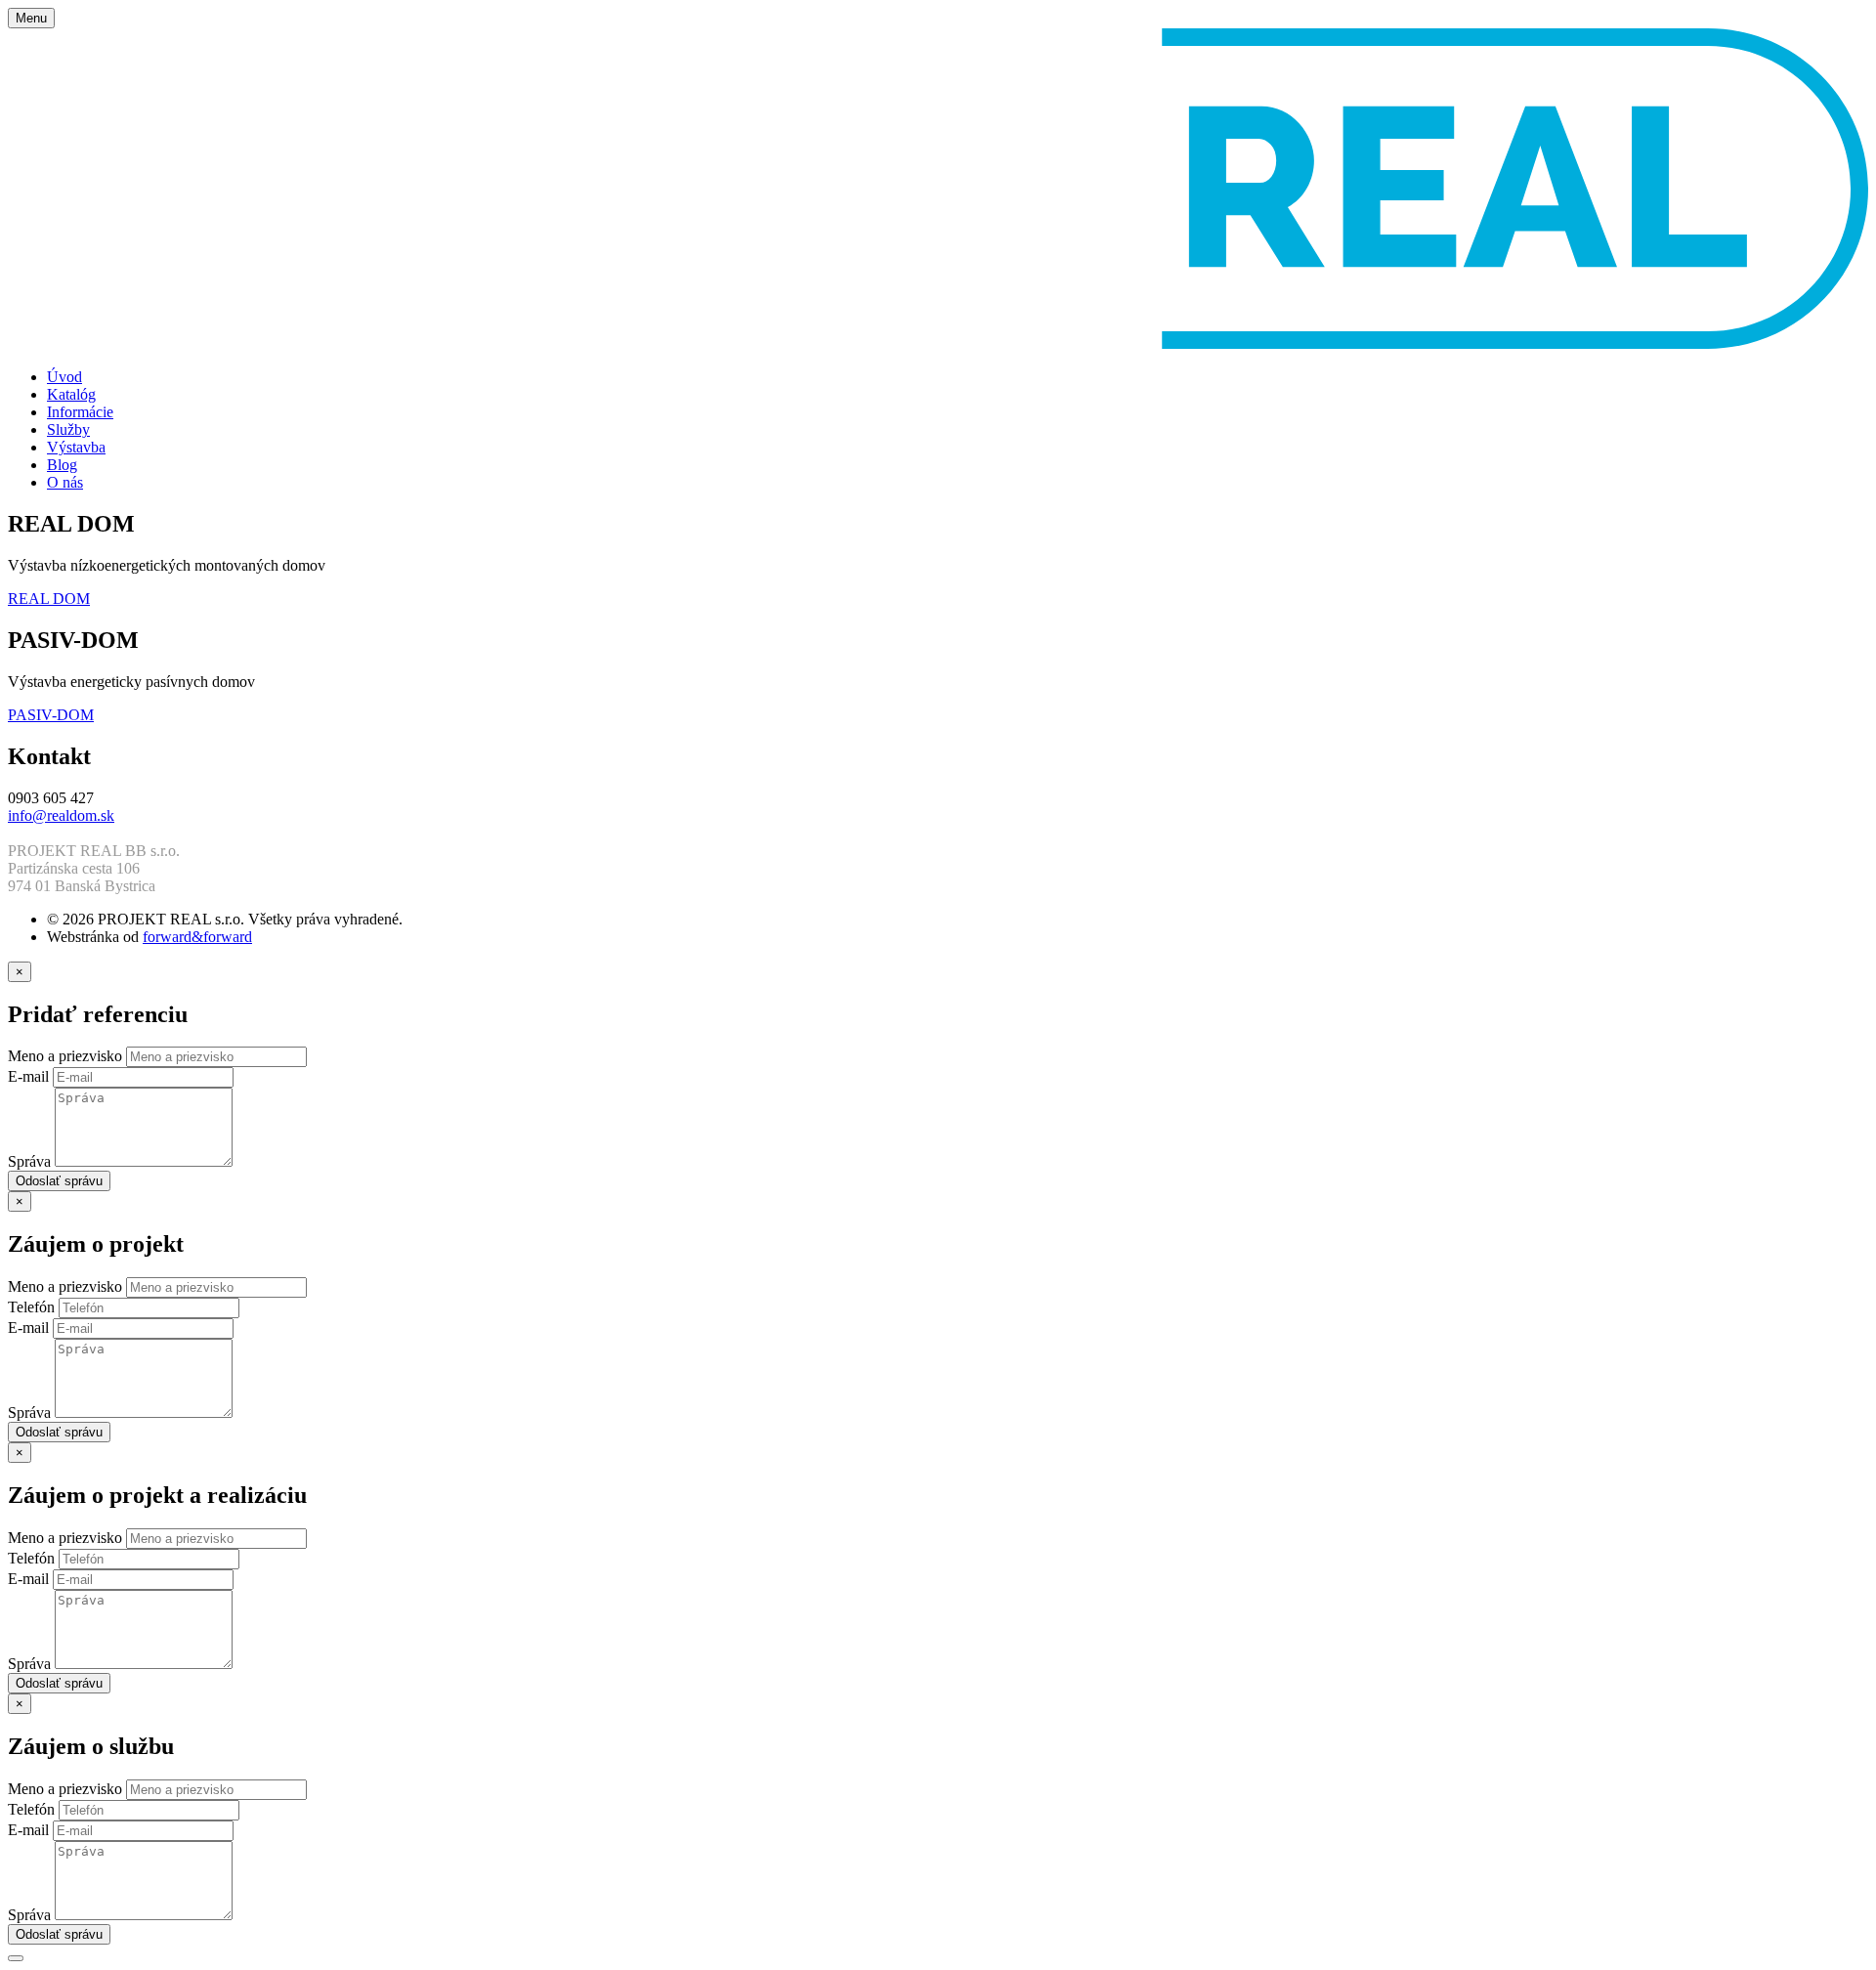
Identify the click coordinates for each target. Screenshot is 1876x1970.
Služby (68, 429)
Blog (62, 465)
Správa (31, 1161)
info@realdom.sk (61, 815)
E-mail (30, 1076)
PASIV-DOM (51, 715)
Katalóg (71, 394)
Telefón (33, 1307)
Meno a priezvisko (67, 1056)
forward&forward (197, 937)
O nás (65, 482)
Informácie (80, 412)
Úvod (64, 377)
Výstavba (76, 447)
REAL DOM (49, 599)
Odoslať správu (59, 1181)
